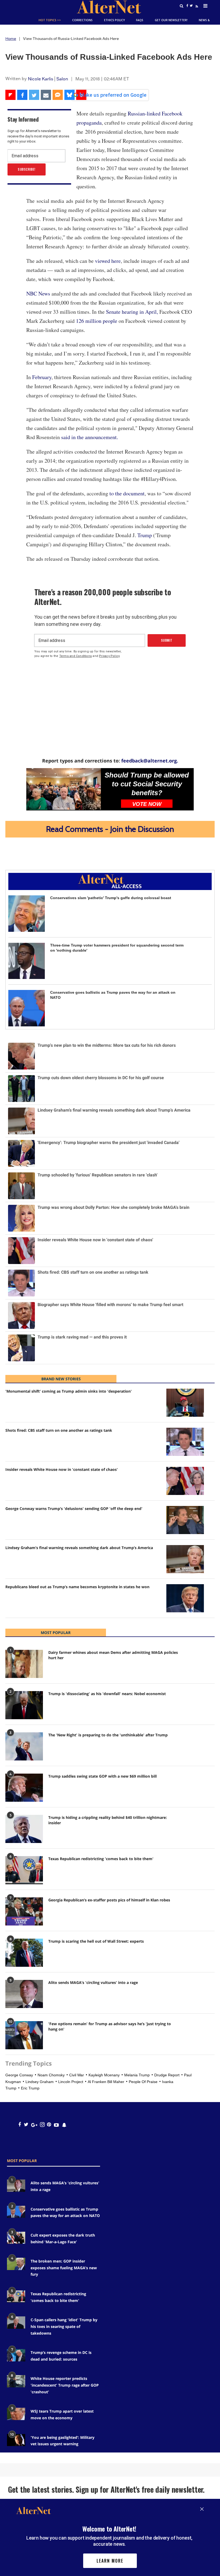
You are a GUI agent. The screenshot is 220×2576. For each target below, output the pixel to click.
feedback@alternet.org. (150, 761)
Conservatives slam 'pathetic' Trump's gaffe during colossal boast (111, 898)
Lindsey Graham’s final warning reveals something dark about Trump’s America (79, 1548)
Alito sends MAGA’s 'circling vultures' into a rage (93, 1982)
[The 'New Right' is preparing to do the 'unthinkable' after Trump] (24, 1746)
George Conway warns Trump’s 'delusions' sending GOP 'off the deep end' (74, 1508)
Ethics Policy (114, 20)
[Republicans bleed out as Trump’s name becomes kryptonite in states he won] (185, 1598)
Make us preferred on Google (113, 95)
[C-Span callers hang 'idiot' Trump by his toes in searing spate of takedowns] (16, 2322)
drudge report (167, 2075)
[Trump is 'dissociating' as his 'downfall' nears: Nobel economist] (24, 1705)
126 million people (97, 321)
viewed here (108, 261)
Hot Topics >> (50, 20)
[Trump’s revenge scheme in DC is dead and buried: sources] (16, 2355)
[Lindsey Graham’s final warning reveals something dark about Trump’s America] (185, 1559)
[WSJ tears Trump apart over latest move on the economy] (16, 2414)
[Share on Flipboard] (10, 95)
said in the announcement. (90, 437)
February (42, 377)
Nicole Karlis (41, 79)
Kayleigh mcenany (104, 2075)
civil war (77, 2075)
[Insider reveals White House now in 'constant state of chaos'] (185, 1481)
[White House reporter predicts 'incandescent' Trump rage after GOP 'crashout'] (16, 2381)
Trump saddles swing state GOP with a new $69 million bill (102, 1776)
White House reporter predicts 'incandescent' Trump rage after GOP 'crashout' (65, 2385)
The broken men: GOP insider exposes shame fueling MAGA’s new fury (64, 2268)
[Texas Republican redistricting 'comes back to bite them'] (24, 1870)
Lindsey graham (40, 2082)
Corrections (82, 20)
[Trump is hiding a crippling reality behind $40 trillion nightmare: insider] (24, 1829)
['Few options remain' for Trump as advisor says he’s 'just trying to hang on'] (24, 2035)
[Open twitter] (26, 2125)
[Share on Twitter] (34, 95)
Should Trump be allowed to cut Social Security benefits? (147, 784)
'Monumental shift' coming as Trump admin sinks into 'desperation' (69, 1391)
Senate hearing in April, (133, 312)
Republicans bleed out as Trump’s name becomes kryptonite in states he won (77, 1587)
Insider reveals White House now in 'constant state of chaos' (62, 1469)
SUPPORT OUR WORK (145, 27)
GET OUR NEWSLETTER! (171, 20)
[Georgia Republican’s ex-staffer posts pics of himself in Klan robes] (24, 1911)
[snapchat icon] (64, 2125)
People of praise (143, 2082)
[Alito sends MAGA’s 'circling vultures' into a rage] (24, 1994)
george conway (19, 2075)
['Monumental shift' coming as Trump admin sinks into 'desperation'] (185, 1403)
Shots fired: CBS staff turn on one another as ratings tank (59, 1430)
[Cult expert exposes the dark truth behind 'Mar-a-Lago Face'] (16, 2238)
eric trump (30, 2088)
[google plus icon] (34, 2125)
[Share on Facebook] (22, 95)
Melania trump (137, 2075)
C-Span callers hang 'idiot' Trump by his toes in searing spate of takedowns (64, 2326)
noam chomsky (51, 2075)
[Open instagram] (42, 2125)
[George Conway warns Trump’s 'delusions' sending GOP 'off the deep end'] (185, 1520)
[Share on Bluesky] (69, 95)
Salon (62, 79)
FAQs (140, 20)
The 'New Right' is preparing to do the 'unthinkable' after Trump (108, 1735)
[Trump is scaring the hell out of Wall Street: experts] (24, 1953)
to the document (127, 493)
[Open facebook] (19, 2125)
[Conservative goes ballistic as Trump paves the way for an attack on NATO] (27, 1008)
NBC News (38, 294)
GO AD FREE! (109, 27)
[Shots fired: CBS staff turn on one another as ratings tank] (185, 1442)
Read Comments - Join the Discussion (110, 829)
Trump (145, 535)
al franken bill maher (106, 2082)
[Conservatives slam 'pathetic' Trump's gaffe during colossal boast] (27, 914)
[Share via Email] (46, 95)
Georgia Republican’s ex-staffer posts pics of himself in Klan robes (109, 1900)
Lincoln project (71, 2082)
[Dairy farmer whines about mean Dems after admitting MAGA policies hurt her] (24, 1664)
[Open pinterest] (49, 2125)
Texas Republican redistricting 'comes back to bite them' (101, 1859)
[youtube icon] (56, 2125)
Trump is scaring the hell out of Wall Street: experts (96, 1941)
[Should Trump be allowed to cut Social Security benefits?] (64, 789)
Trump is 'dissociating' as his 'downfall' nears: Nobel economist (107, 1694)
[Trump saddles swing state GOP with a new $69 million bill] (24, 1788)
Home (11, 39)
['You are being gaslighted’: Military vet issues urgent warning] (16, 2440)
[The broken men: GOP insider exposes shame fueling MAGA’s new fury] (16, 2264)
